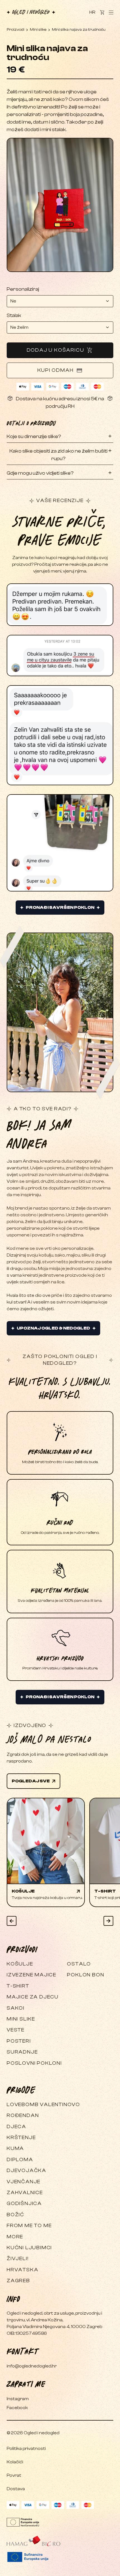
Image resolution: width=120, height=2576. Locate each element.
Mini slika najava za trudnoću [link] (79, 30)
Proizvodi (15, 30)
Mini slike (38, 30)
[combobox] (60, 301)
